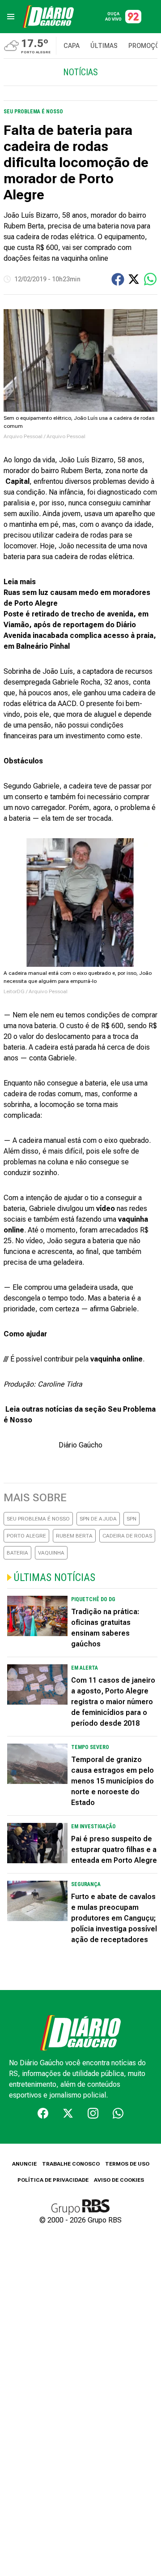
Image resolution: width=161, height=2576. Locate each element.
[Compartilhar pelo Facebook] (118, 279)
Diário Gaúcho (80, 1445)
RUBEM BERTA (74, 1536)
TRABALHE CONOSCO (71, 2164)
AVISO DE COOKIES (119, 2180)
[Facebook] (43, 2113)
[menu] (11, 17)
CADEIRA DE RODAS (127, 1536)
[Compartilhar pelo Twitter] (134, 279)
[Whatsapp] (118, 2113)
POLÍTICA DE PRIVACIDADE (53, 2180)
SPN (131, 1519)
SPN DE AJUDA (98, 1519)
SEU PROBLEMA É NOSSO (38, 1519)
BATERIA (17, 1553)
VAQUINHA (51, 1553)
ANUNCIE (24, 2164)
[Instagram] (93, 2113)
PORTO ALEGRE (26, 1536)
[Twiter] (68, 2113)
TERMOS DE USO (127, 2164)
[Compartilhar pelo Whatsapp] (150, 279)
